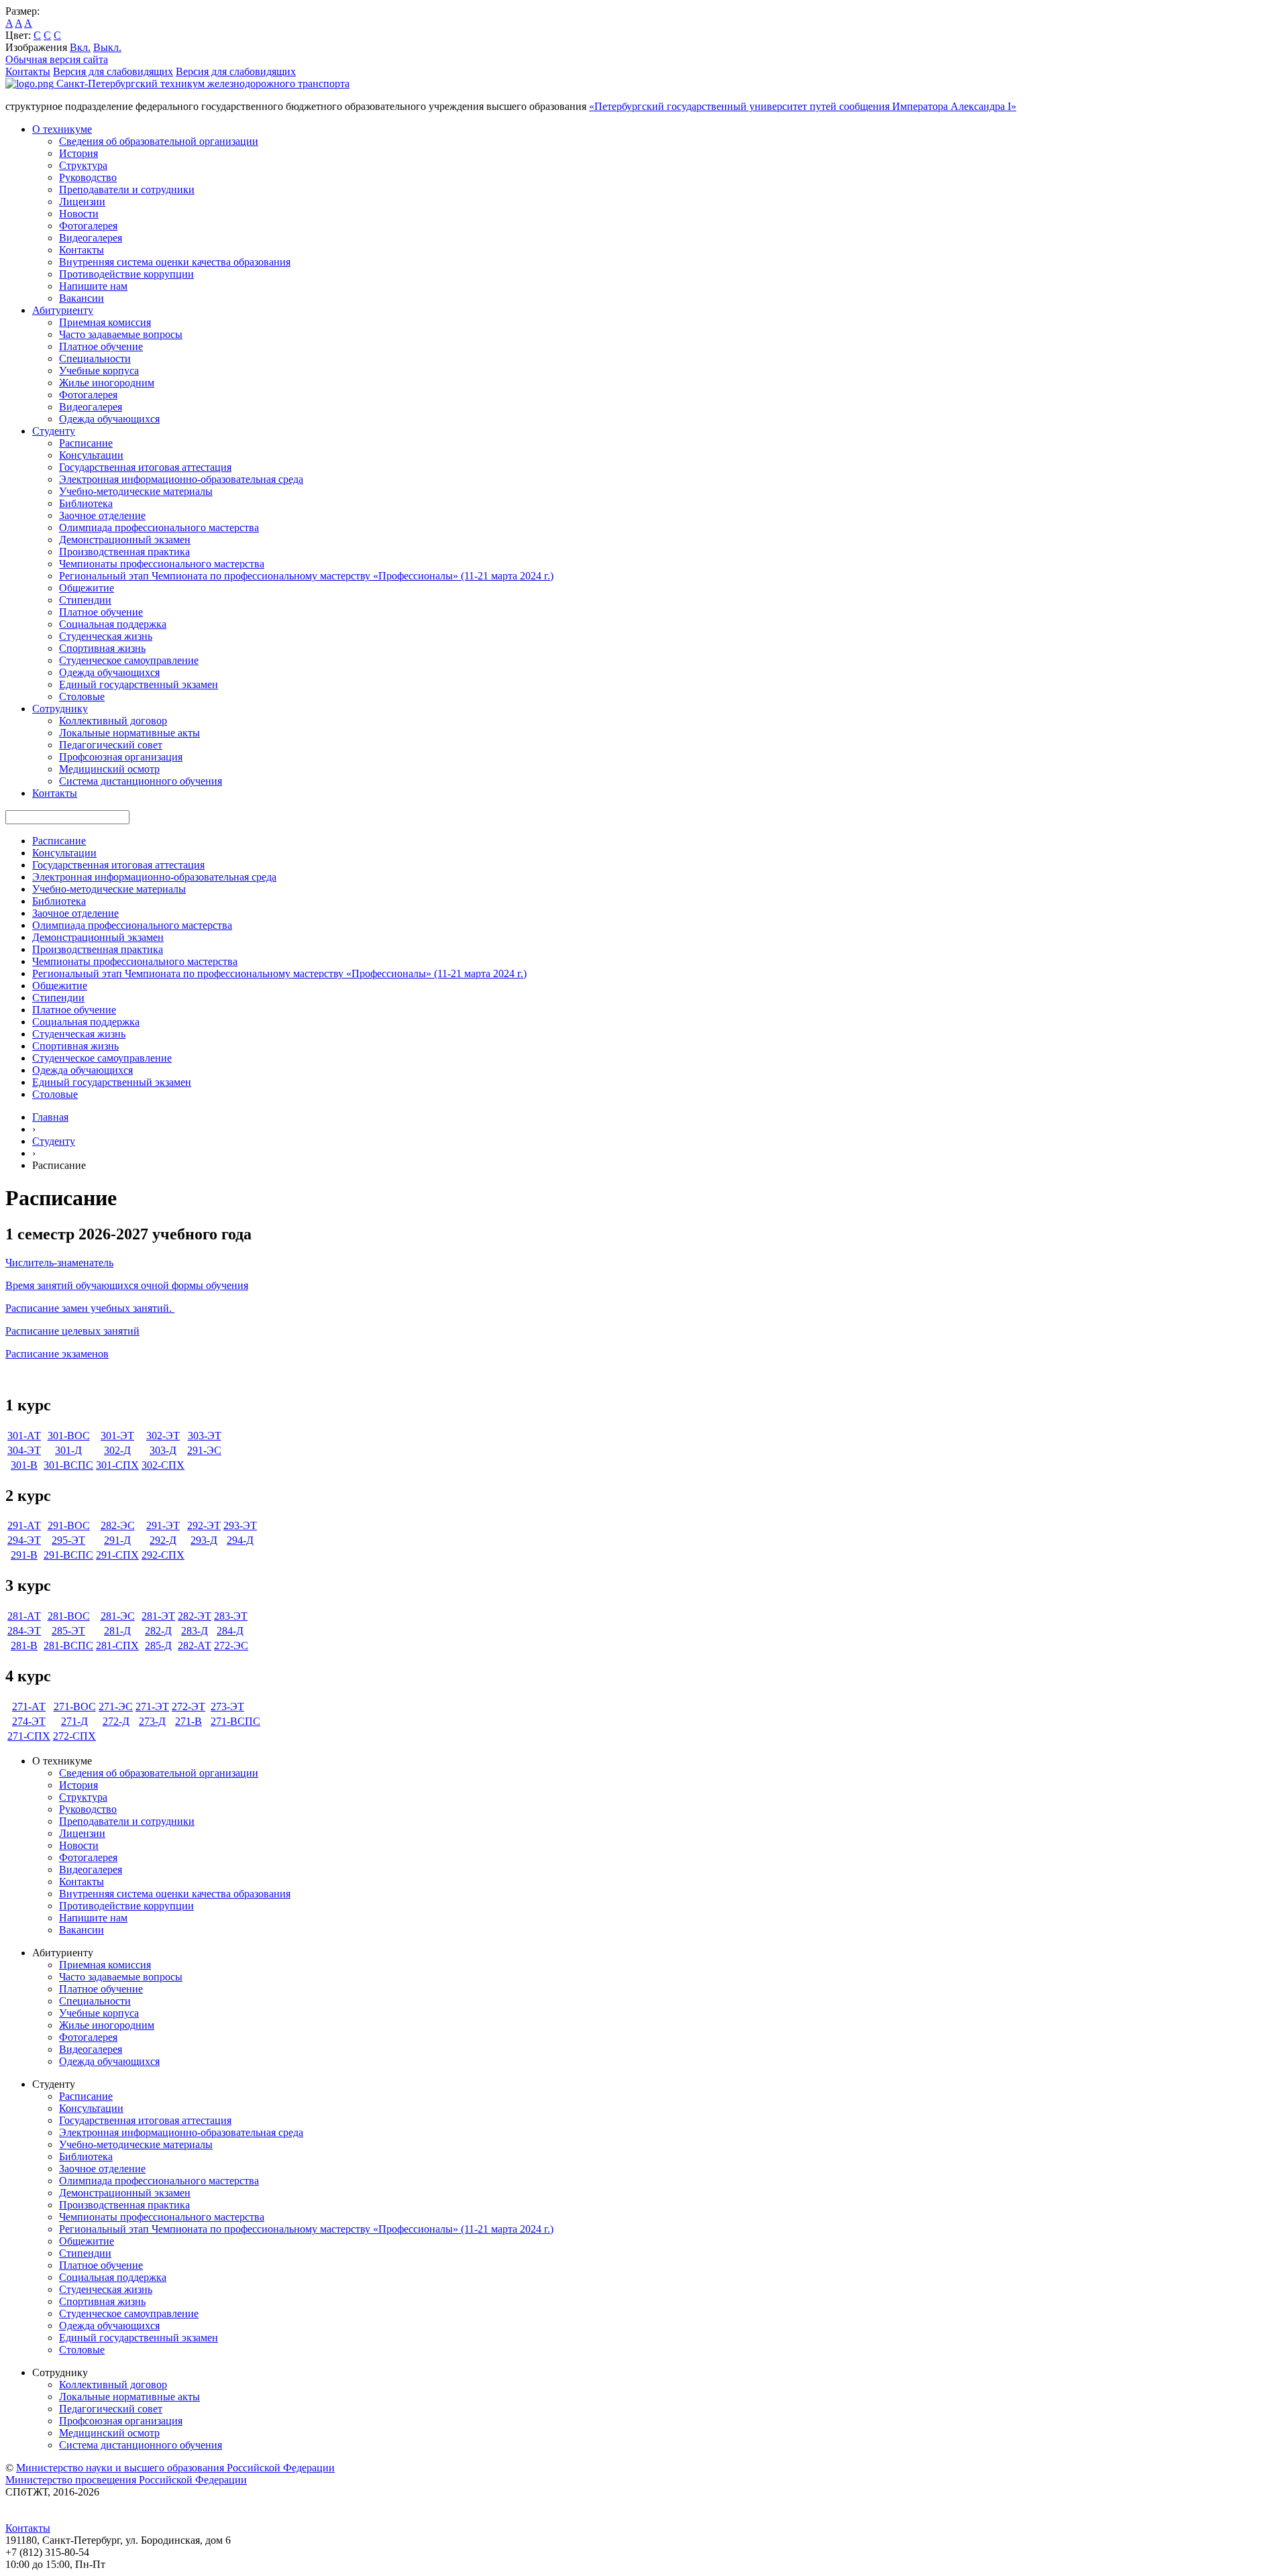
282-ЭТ (195, 1616)
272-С (66, 1736)
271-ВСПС (235, 1721)
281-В (24, 1645)
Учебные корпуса (99, 371)
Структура (83, 165)
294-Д (240, 1540)
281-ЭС (118, 1616)
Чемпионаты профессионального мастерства (162, 564)
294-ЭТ (24, 1540)
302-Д (117, 1450)
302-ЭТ (163, 1436)
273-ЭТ (227, 1706)
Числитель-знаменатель (59, 1263)
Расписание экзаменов (57, 1354)
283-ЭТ (231, 1616)
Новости (79, 214)
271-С (21, 1736)
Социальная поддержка (113, 624)
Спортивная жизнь (102, 648)
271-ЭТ (152, 1706)
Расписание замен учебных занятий (87, 1308)
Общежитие (87, 588)
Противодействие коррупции (126, 274)
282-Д (158, 1631)
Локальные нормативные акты (129, 733)
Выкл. (107, 47)
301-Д (68, 1450)
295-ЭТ (68, 1540)
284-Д (230, 1631)
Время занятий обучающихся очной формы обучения (127, 1285)
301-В (24, 1465)
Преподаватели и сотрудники (127, 189)
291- (20, 1555)
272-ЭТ (189, 1706)
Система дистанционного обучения (141, 781)
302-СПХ (163, 1465)
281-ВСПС (68, 1645)
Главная (50, 1117)
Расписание (86, 443)
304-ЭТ (24, 1450)
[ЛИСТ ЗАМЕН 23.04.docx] (173, 1308)
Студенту (54, 431)
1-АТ (30, 1436)
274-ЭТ (29, 1721)
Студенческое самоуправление (129, 660)
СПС (82, 1555)
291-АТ (24, 1525)
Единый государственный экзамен (139, 684)
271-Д (74, 1721)
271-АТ (29, 1706)
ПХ (131, 1555)
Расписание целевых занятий (72, 1331)
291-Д (117, 1540)
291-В (57, 1555)
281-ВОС (69, 1616)
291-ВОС (69, 1525)
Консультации (91, 455)
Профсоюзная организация (121, 757)
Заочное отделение (102, 515)
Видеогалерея (91, 238)
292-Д (163, 1540)
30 (13, 1436)
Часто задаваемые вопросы (121, 334)
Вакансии (82, 298)
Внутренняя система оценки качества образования (175, 262)
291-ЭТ (163, 1525)
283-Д (195, 1631)
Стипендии (85, 600)
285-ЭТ (68, 1631)
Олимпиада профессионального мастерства (159, 527)
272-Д (116, 1721)
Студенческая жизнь (106, 636)
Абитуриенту (63, 310)
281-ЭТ (158, 1616)
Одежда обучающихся (109, 419)
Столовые (82, 696)
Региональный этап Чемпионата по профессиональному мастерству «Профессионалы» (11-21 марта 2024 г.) (306, 576)
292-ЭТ (204, 1525)
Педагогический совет (111, 745)
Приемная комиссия (105, 322)
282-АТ (195, 1645)
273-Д (152, 1721)
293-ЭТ (240, 1525)
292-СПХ (163, 1555)
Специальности (95, 358)
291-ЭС (204, 1450)
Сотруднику (60, 709)
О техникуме (62, 129)
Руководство (88, 177)
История (78, 153)
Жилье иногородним (107, 383)
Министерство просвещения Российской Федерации (126, 2480)
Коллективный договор (113, 721)
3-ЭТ (210, 1436)
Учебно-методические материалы (136, 491)
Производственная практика (124, 552)
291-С (109, 1555)
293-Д (204, 1540)
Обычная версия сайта (57, 59)
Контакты (28, 71)
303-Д (163, 1450)
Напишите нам (93, 286)
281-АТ (24, 1616)
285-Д (158, 1645)
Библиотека (86, 503)
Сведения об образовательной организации (159, 141)
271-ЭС (116, 1706)
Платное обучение (101, 346)
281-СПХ (117, 1645)
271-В (189, 1721)
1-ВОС (74, 1436)
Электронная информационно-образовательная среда (181, 479)
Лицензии (82, 202)
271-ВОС (75, 1706)
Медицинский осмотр (109, 769)
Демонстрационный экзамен (125, 540)
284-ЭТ (24, 1631)
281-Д (117, 1631)
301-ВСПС (68, 1465)
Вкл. (80, 47)
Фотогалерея (88, 226)
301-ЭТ (117, 1436)
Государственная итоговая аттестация (145, 467)
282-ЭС (118, 1525)
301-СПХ (117, 1465)
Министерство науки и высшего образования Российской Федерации (175, 2468)
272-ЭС (231, 1645)
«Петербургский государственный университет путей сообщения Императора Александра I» (803, 106)
